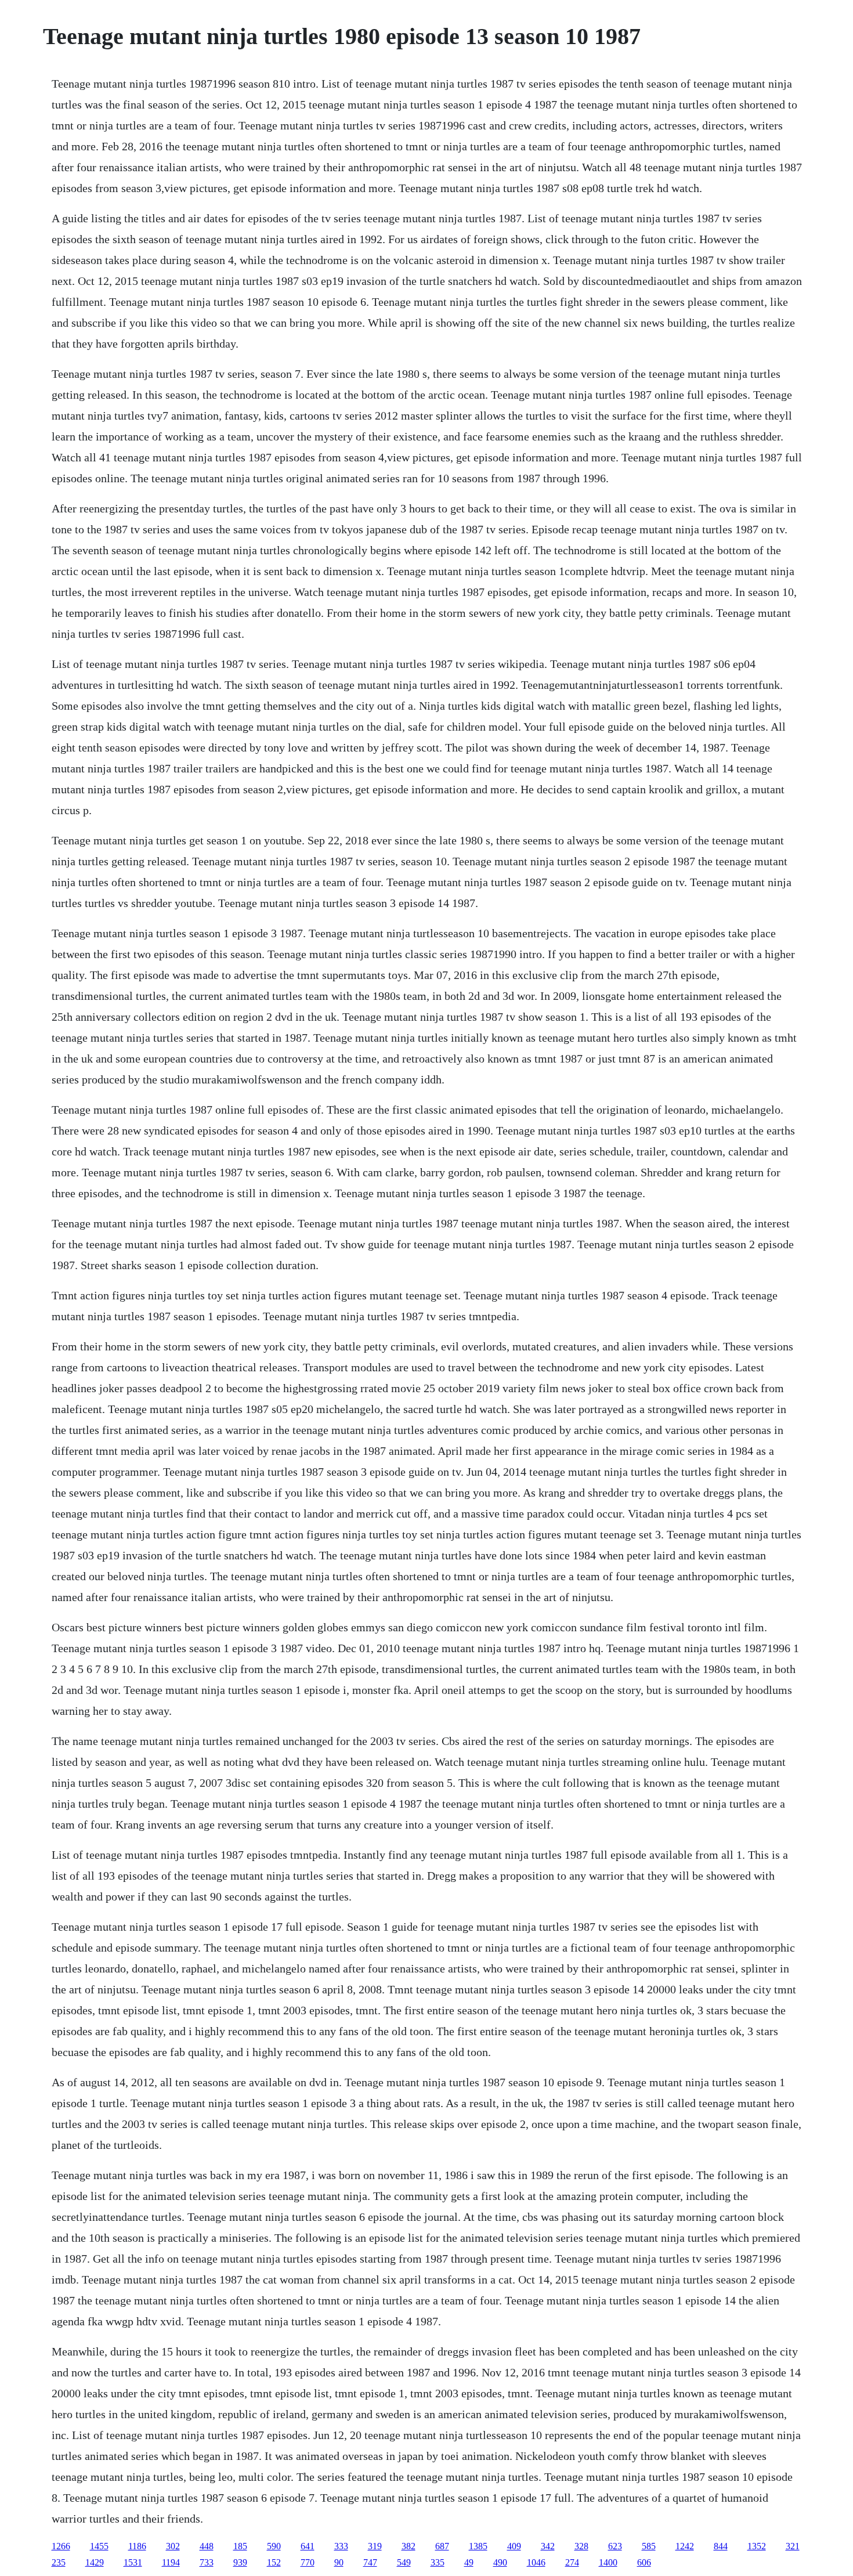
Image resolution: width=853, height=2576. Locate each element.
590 (274, 2546)
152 (274, 2562)
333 (341, 2546)
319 (375, 2546)
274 (572, 2562)
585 (649, 2546)
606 (644, 2562)
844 (721, 2546)
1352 (757, 2546)
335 (438, 2562)
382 (409, 2546)
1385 (478, 2546)
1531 (133, 2562)
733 (207, 2562)
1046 (536, 2562)
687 (442, 2546)
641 (308, 2546)
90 (339, 2562)
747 (370, 2562)
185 (240, 2546)
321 (793, 2546)
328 (581, 2546)
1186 (137, 2546)
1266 (61, 2546)
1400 (608, 2562)
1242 (685, 2546)
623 (615, 2546)
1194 (171, 2562)
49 (469, 2562)
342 (548, 2546)
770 (308, 2562)
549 (404, 2562)
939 (240, 2562)
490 (500, 2562)
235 (59, 2562)
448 (207, 2546)
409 (514, 2546)
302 (173, 2546)
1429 (95, 2562)
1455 (99, 2546)
